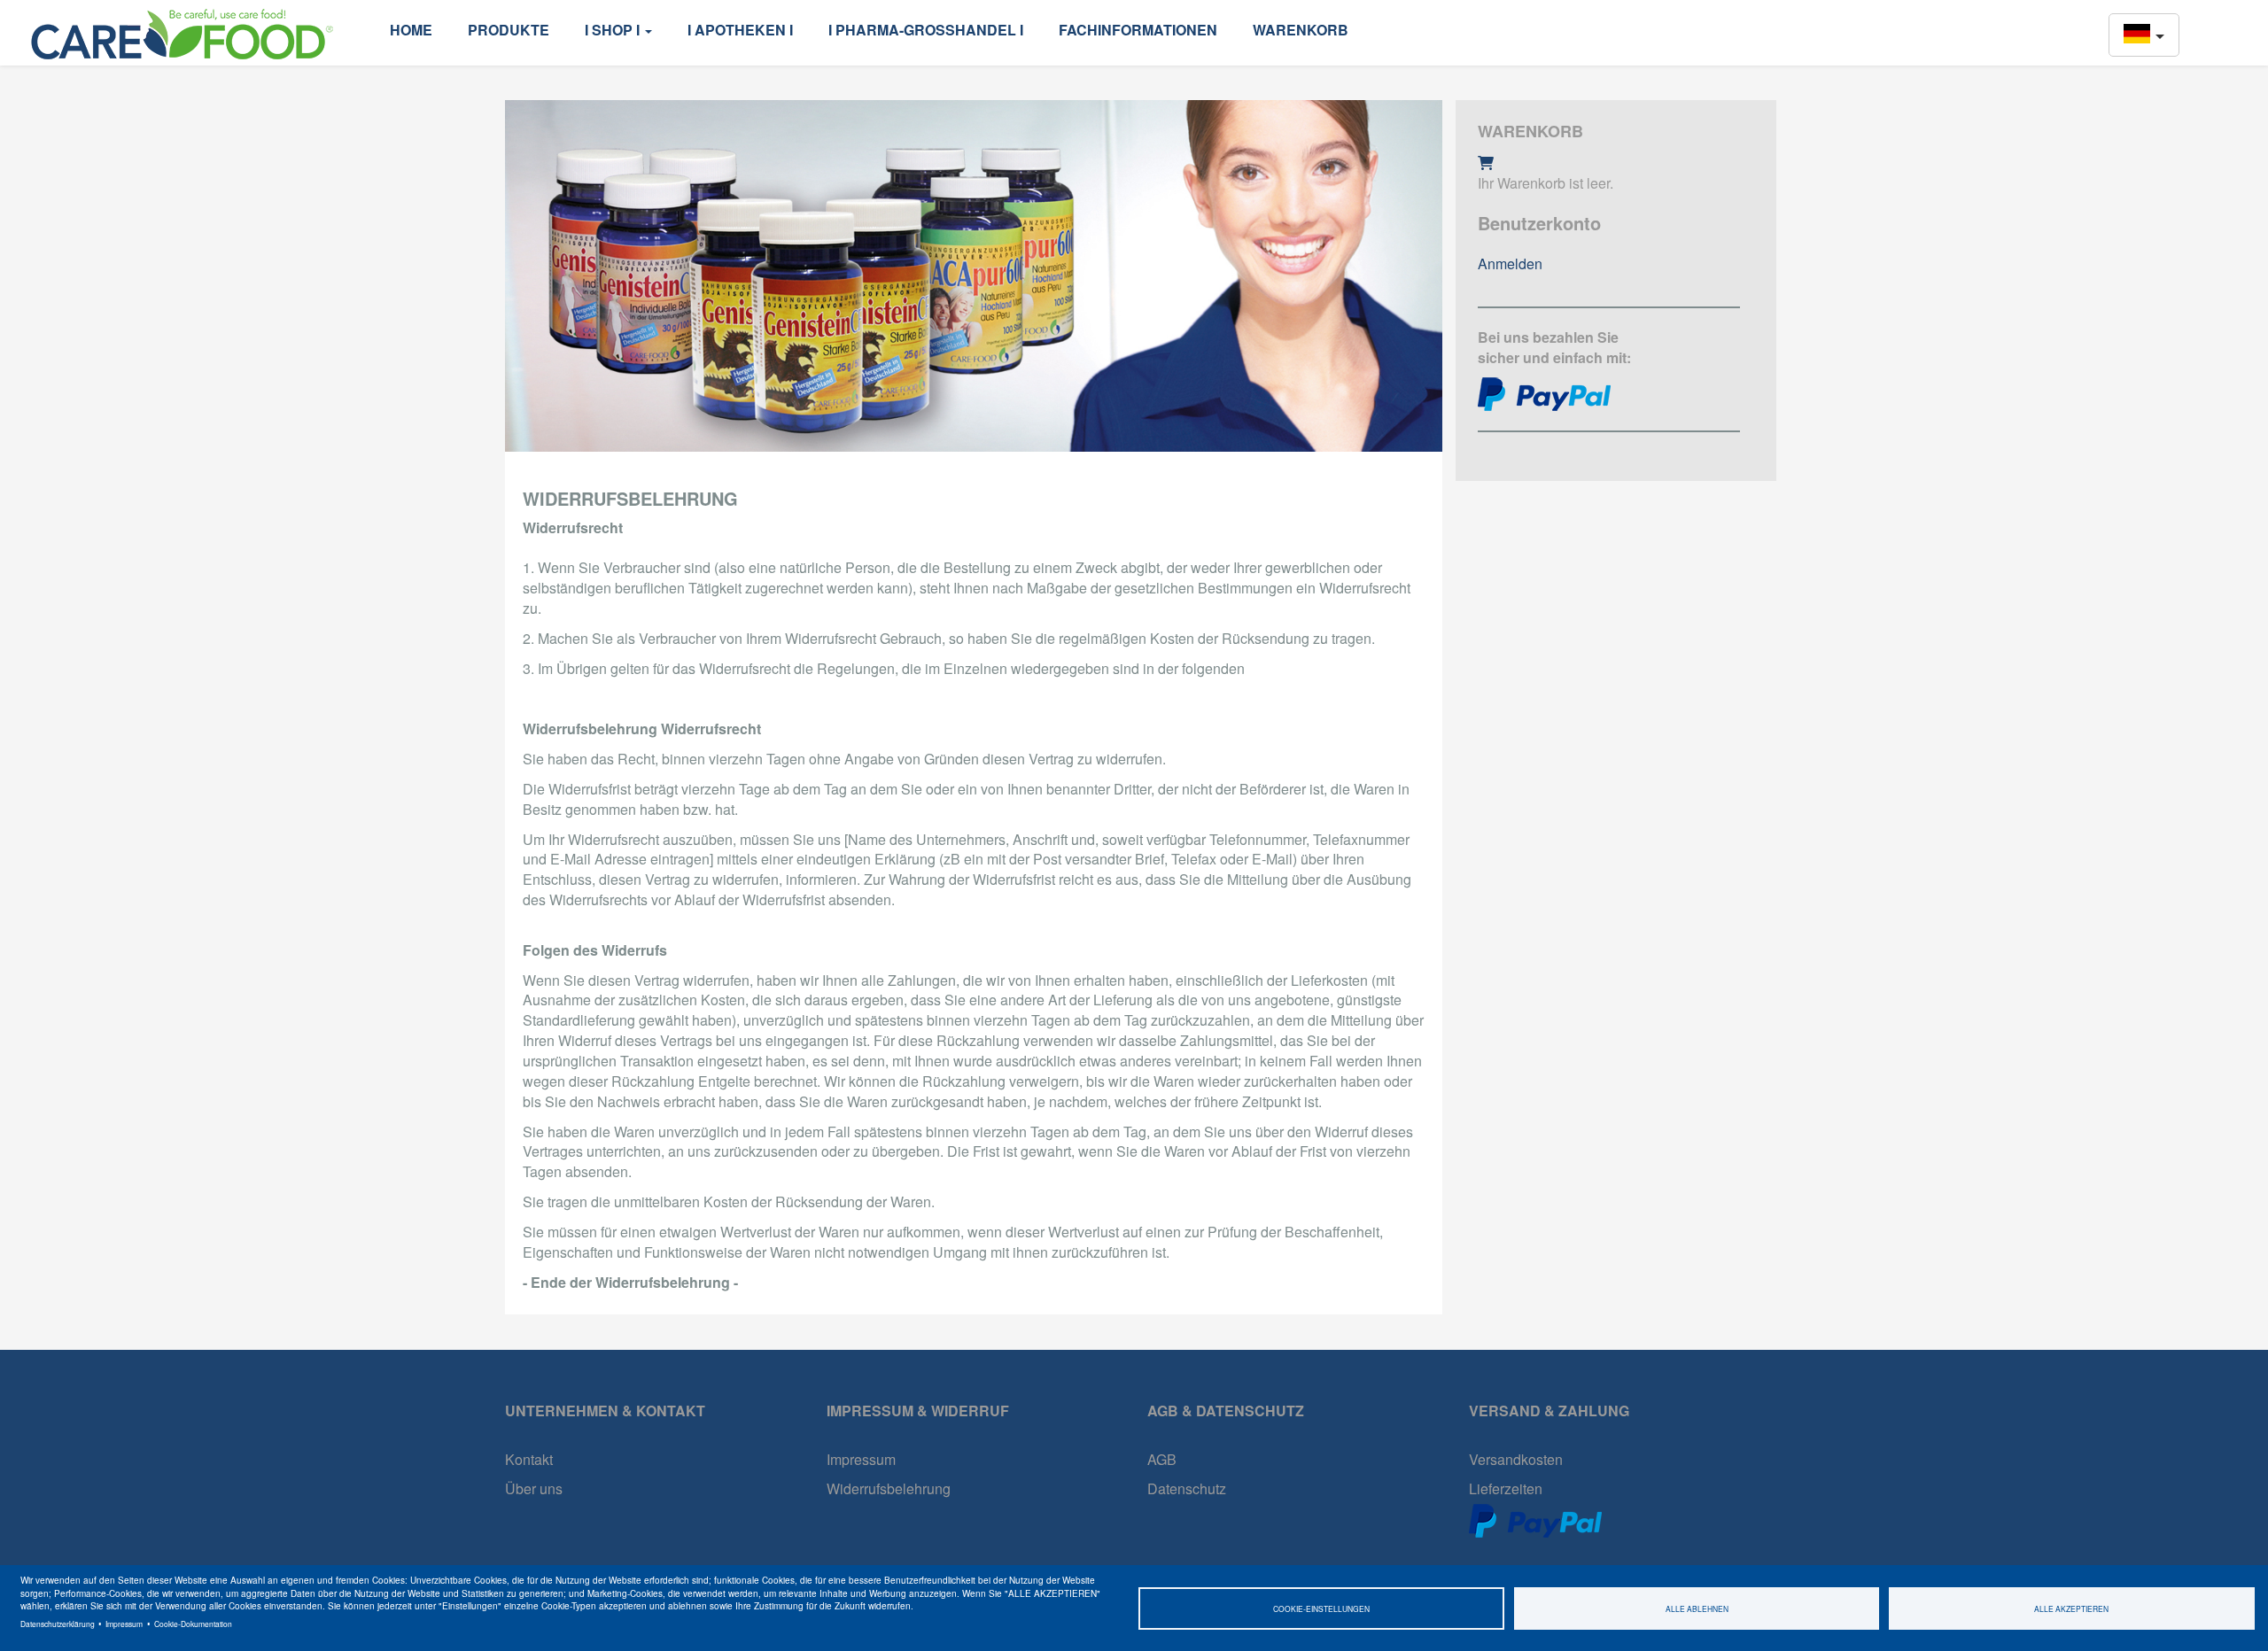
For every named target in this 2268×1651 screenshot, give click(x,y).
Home (411, 30)
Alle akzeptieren (2071, 1608)
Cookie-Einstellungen (1321, 1608)
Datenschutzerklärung (58, 1624)
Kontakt (529, 1459)
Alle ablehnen (1697, 1608)
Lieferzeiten (1506, 1488)
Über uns (534, 1488)
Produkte (509, 30)
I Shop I (614, 30)
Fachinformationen (1138, 30)
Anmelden (1510, 264)
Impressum (124, 1624)
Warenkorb (1301, 30)
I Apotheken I (740, 30)
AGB (1162, 1459)
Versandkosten (1516, 1459)
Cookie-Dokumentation (193, 1624)
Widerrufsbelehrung (889, 1488)
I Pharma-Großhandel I (926, 30)
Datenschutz (1187, 1488)
